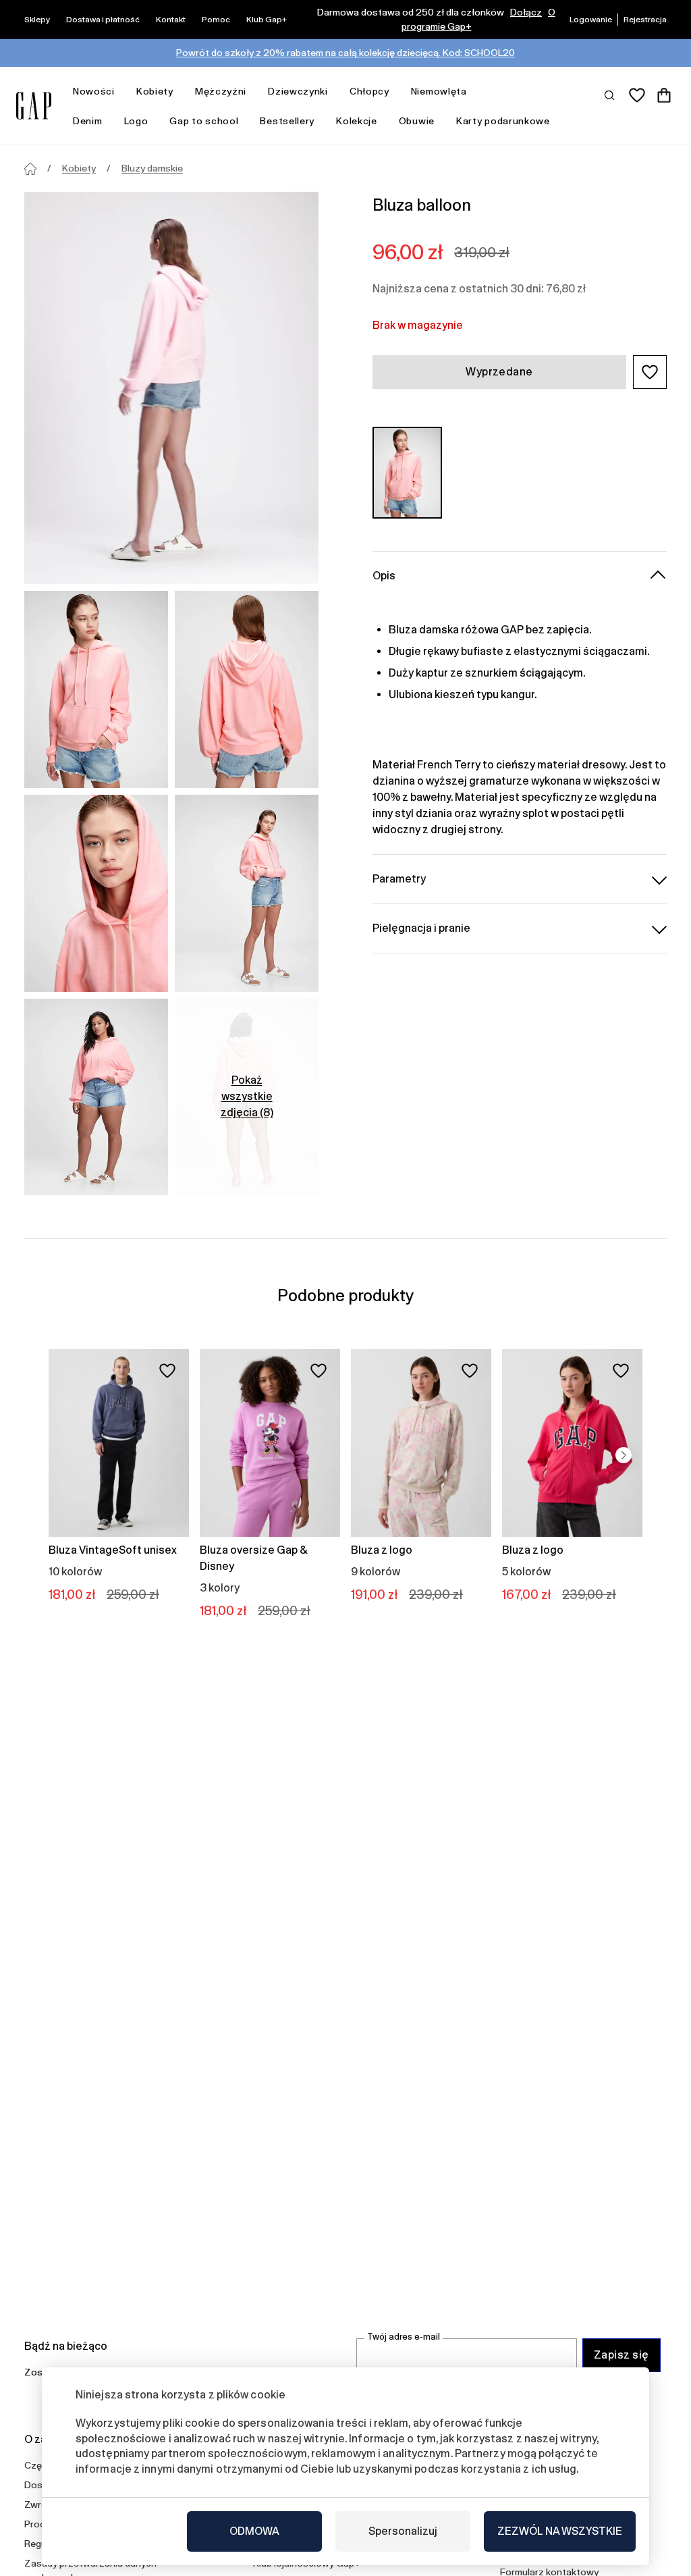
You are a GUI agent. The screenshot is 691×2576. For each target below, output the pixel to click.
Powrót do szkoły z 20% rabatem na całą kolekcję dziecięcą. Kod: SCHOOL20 (345, 53)
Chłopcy (369, 91)
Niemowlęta (439, 91)
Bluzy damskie (152, 168)
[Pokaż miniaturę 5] (96, 1097)
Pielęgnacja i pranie (421, 928)
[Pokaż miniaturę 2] (247, 689)
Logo (136, 121)
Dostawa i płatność (103, 20)
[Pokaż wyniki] (610, 95)
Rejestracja (645, 20)
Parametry (399, 879)
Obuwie (417, 121)
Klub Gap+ (267, 20)
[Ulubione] (637, 95)
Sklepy (37, 20)
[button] (650, 372)
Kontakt (171, 20)
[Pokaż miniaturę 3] (96, 893)
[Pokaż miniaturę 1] (96, 689)
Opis (384, 576)
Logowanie (591, 20)
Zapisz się (621, 2355)
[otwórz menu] (121, 91)
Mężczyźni (221, 91)
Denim (88, 121)
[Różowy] (407, 473)
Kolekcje (357, 121)
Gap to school (204, 121)
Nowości (94, 91)
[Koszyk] (664, 95)
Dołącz (526, 12)
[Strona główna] (30, 169)
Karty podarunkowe (503, 121)
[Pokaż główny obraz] (171, 388)
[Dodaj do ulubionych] (167, 1371)
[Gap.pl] (34, 106)
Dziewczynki (298, 91)
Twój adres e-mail (404, 2337)
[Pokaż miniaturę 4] (247, 893)
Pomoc (216, 20)
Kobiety (155, 91)
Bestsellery (287, 121)
